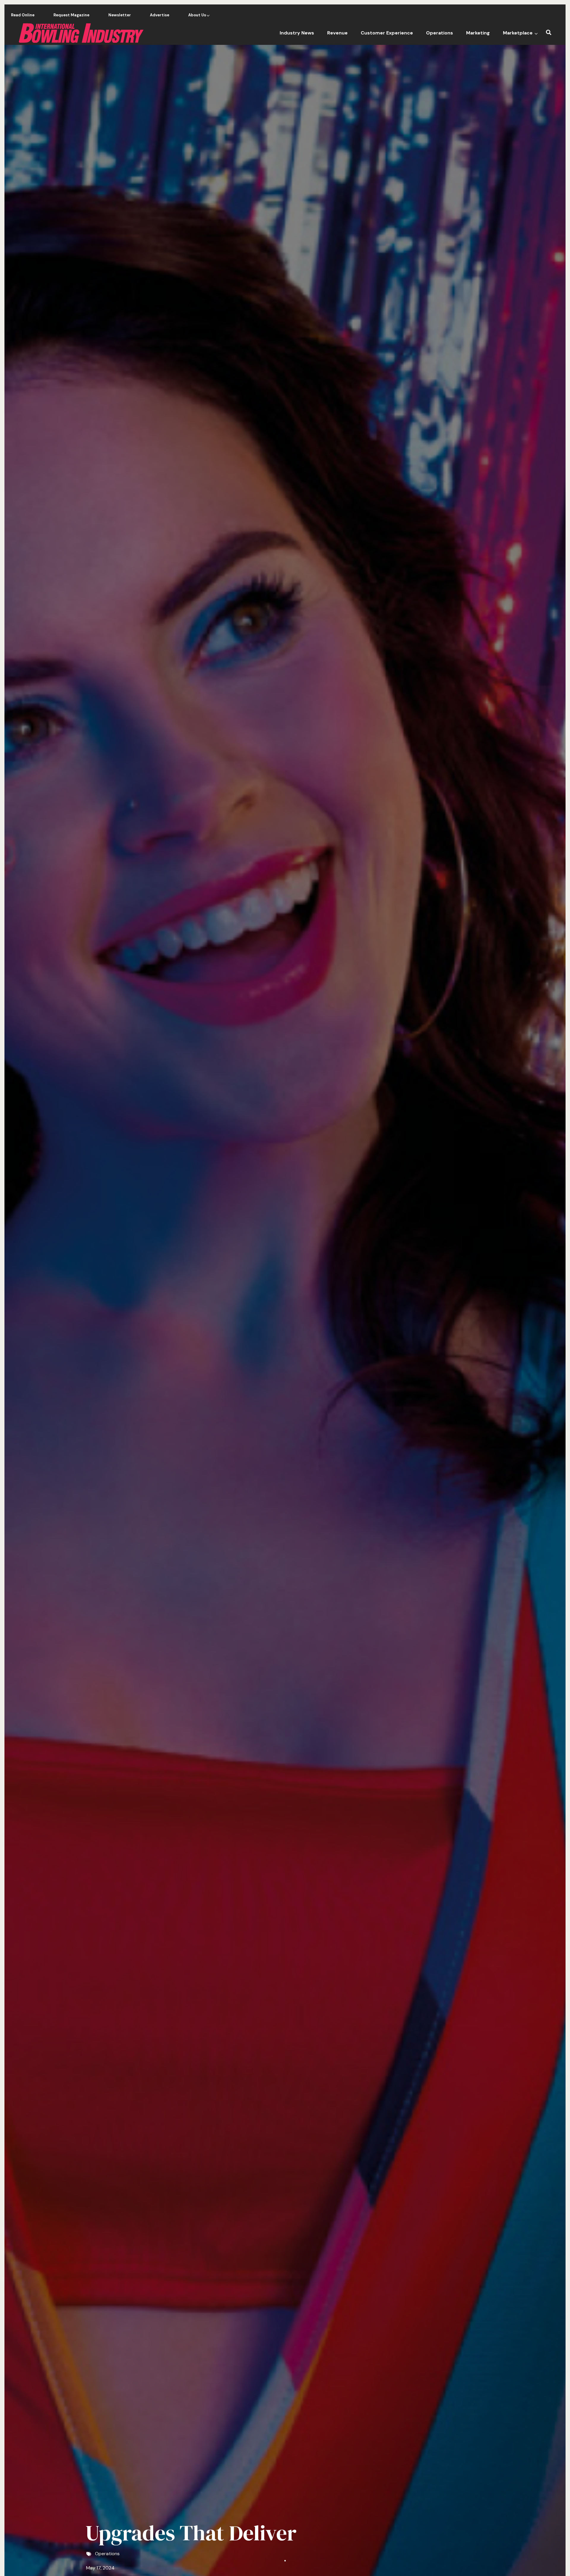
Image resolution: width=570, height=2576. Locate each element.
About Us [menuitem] (196, 17)
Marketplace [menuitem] (520, 35)
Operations (107, 2554)
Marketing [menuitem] (478, 33)
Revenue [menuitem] (337, 33)
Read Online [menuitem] (23, 15)
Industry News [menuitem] (297, 33)
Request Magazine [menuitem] (71, 15)
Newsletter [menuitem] (120, 15)
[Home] (81, 33)
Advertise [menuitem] (160, 15)
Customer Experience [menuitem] (387, 33)
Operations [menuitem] (440, 33)
